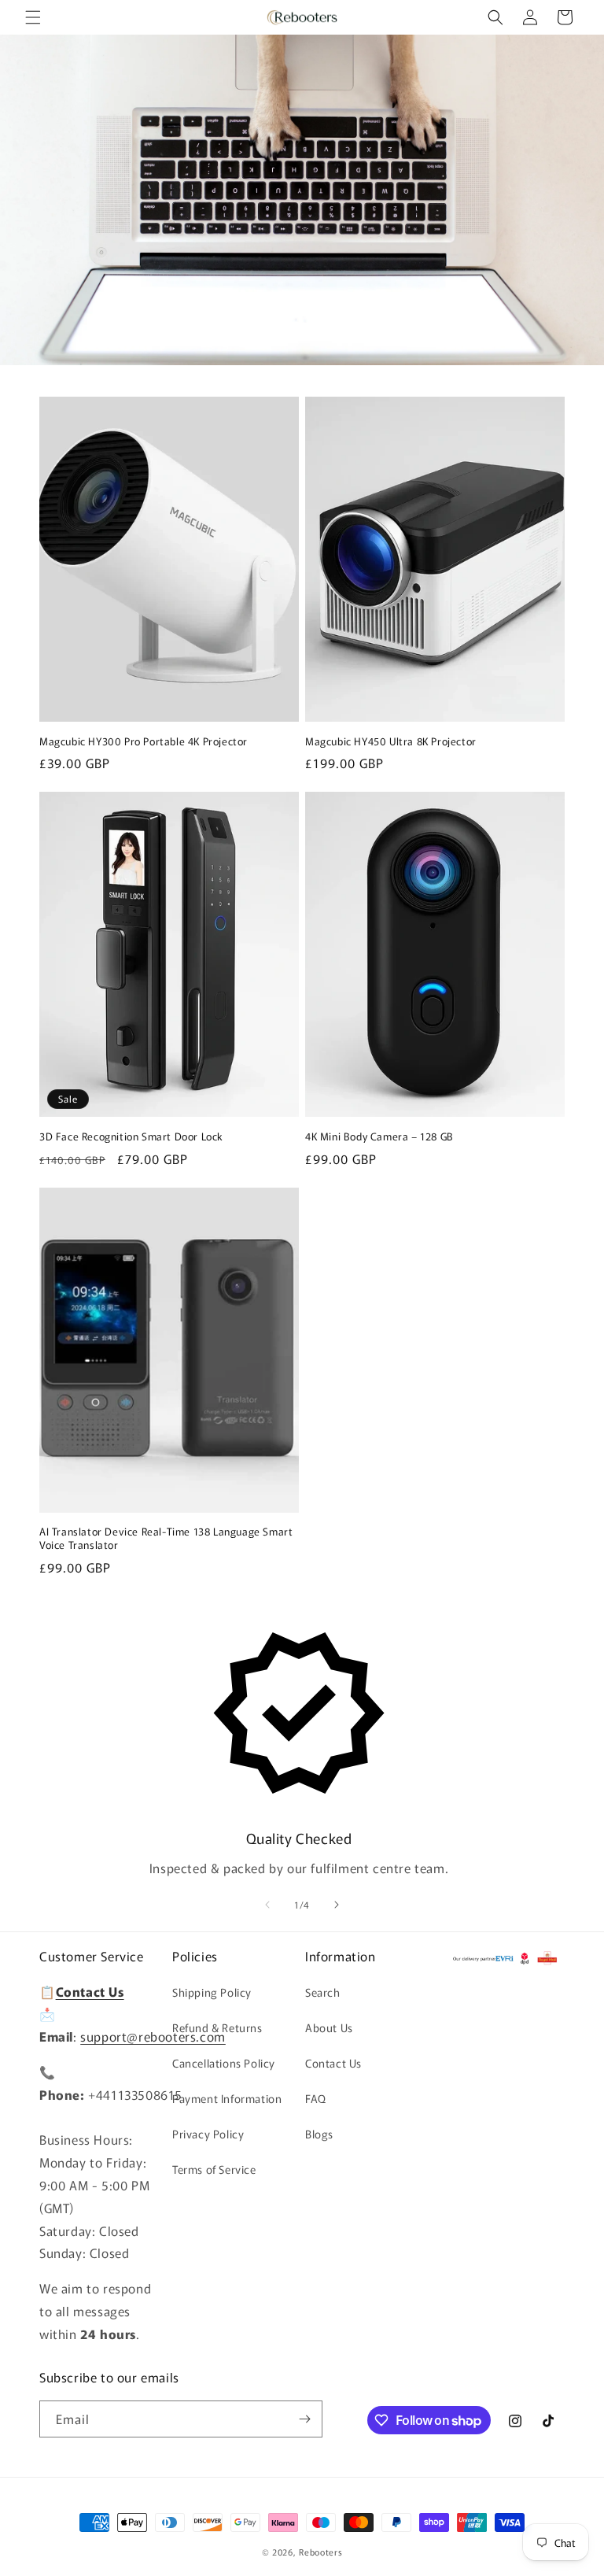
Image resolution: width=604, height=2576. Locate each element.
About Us (329, 2027)
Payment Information (227, 2098)
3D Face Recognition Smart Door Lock (131, 1137)
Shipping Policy (212, 1992)
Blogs (319, 2134)
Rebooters (320, 2552)
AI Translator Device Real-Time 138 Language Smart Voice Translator (166, 1539)
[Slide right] (337, 1905)
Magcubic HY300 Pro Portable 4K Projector (144, 742)
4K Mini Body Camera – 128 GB (379, 1137)
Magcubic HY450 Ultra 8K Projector (391, 742)
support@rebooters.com (153, 2036)
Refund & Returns (217, 2027)
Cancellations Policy (224, 2063)
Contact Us (333, 2063)
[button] (33, 17)
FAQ (316, 2098)
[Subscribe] (304, 2419)
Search (323, 1992)
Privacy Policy (208, 2134)
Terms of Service (214, 2169)
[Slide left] (267, 1905)
